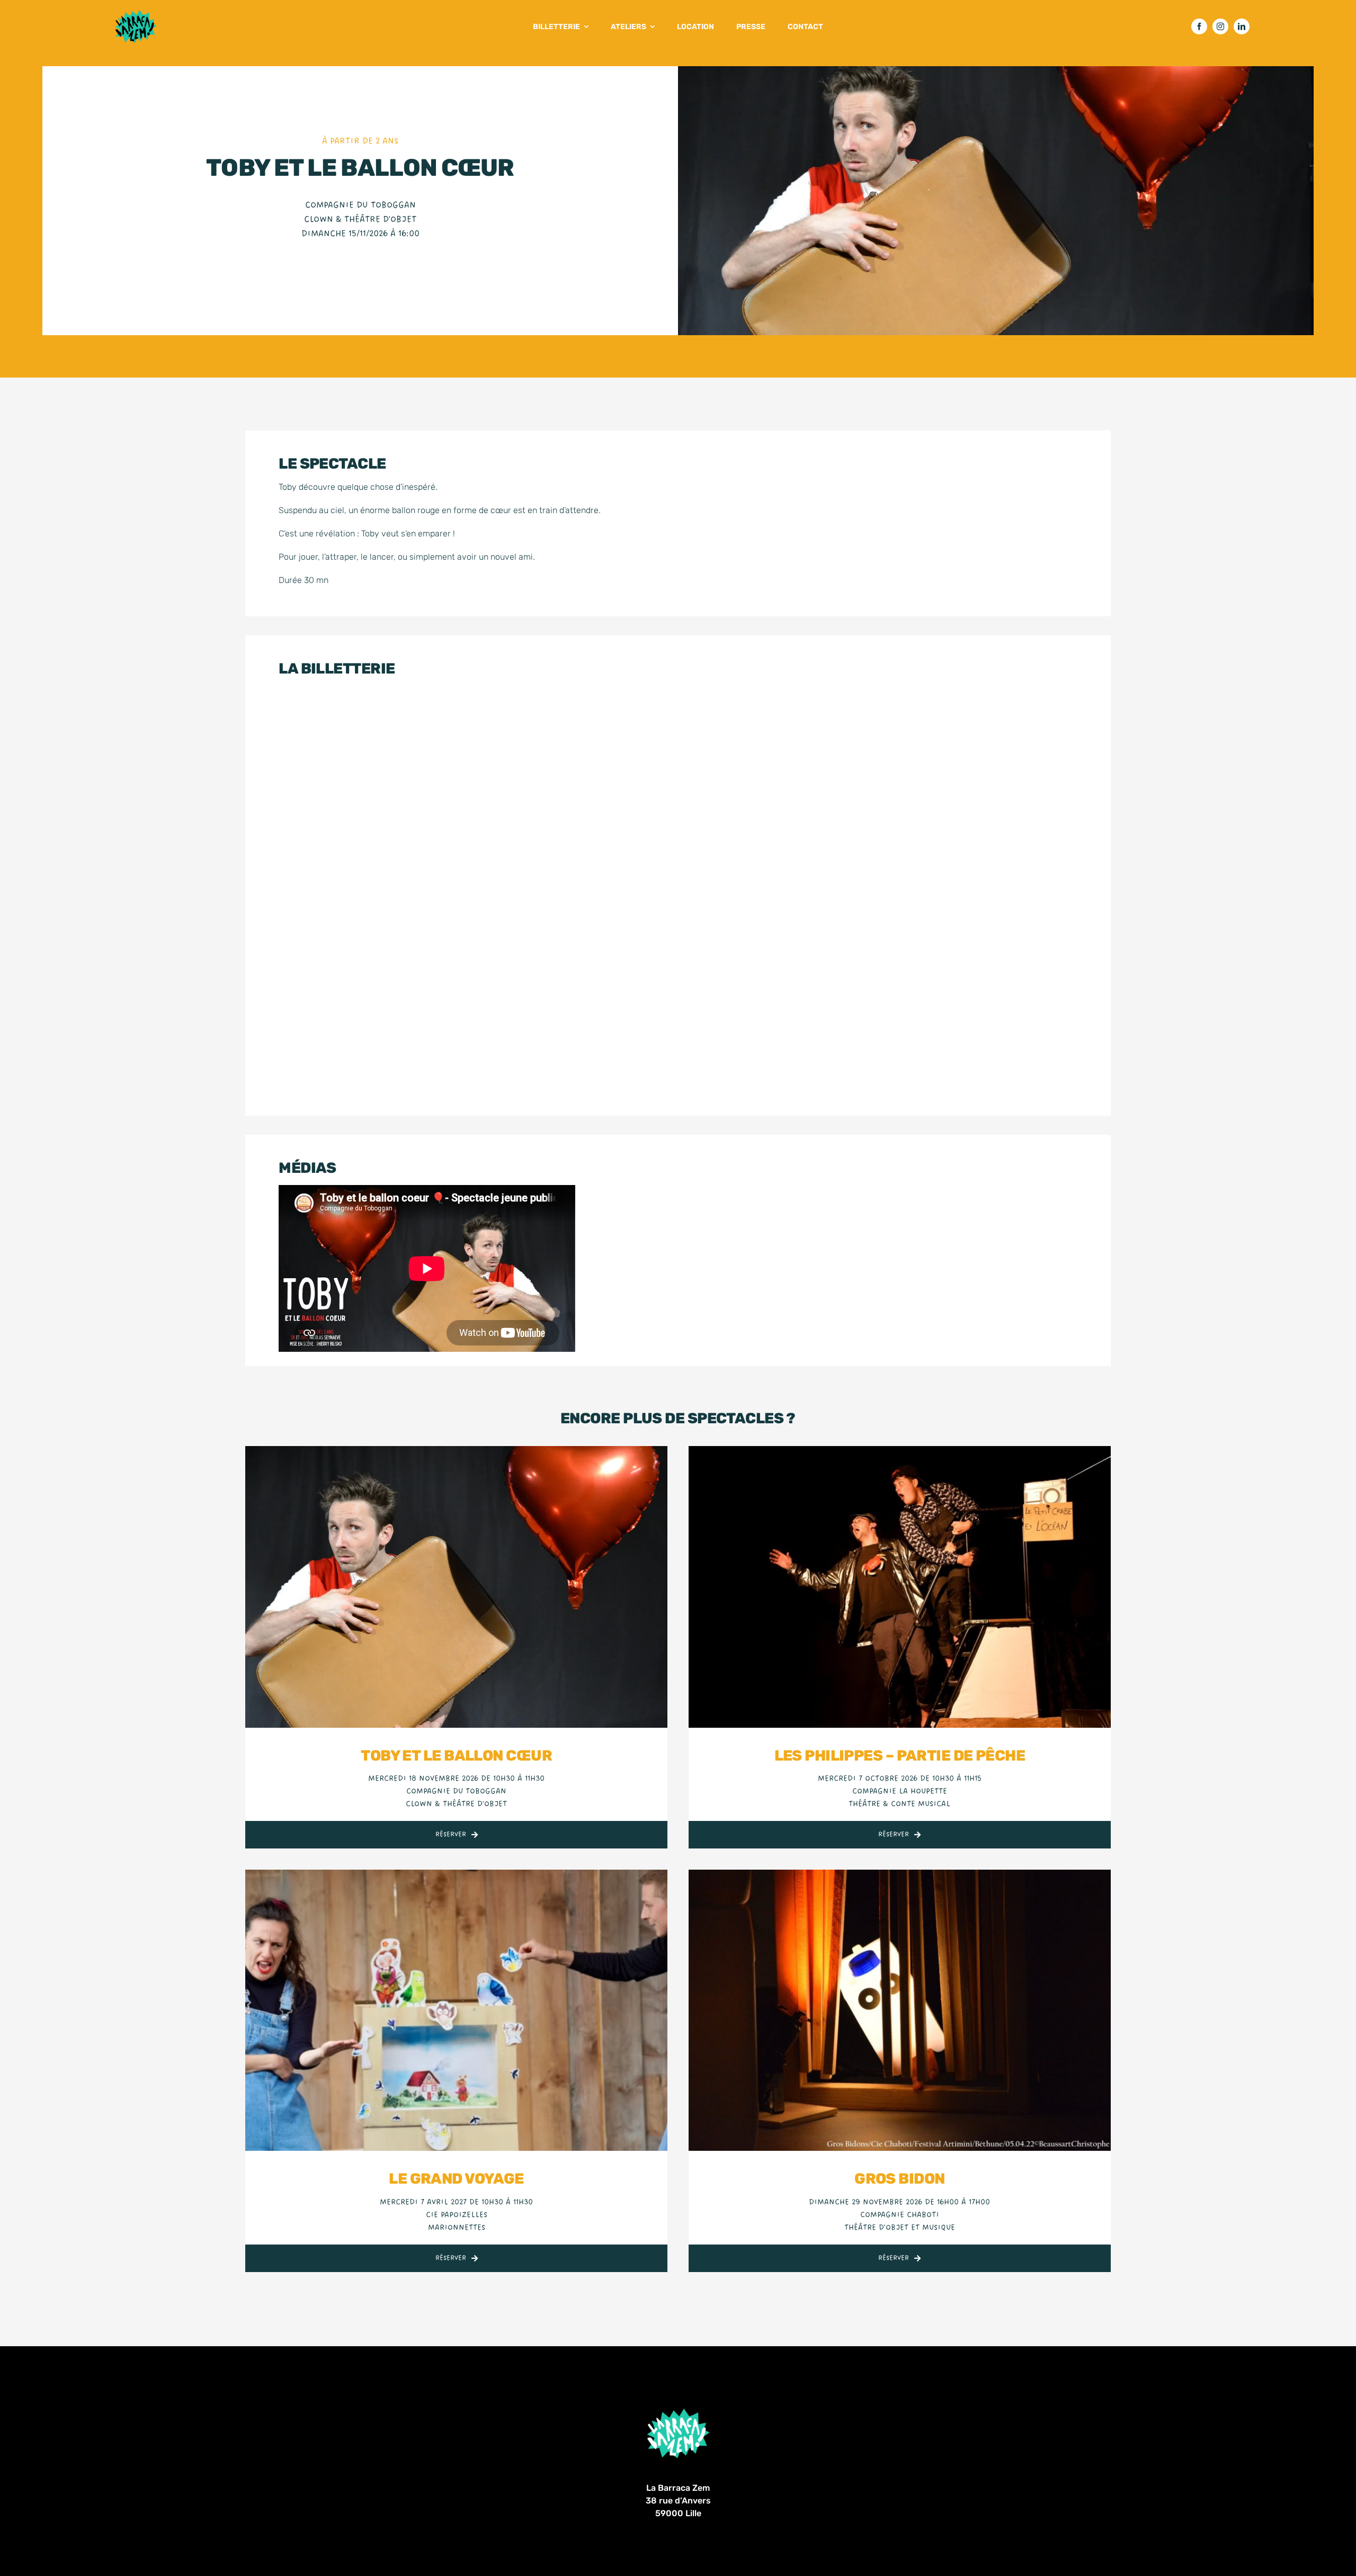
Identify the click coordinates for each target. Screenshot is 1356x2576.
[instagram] (1220, 26)
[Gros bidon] (900, 1876)
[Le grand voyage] (456, 1876)
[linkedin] (1242, 26)
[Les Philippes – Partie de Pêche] (900, 1452)
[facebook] (1199, 26)
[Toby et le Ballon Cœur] (456, 1452)
